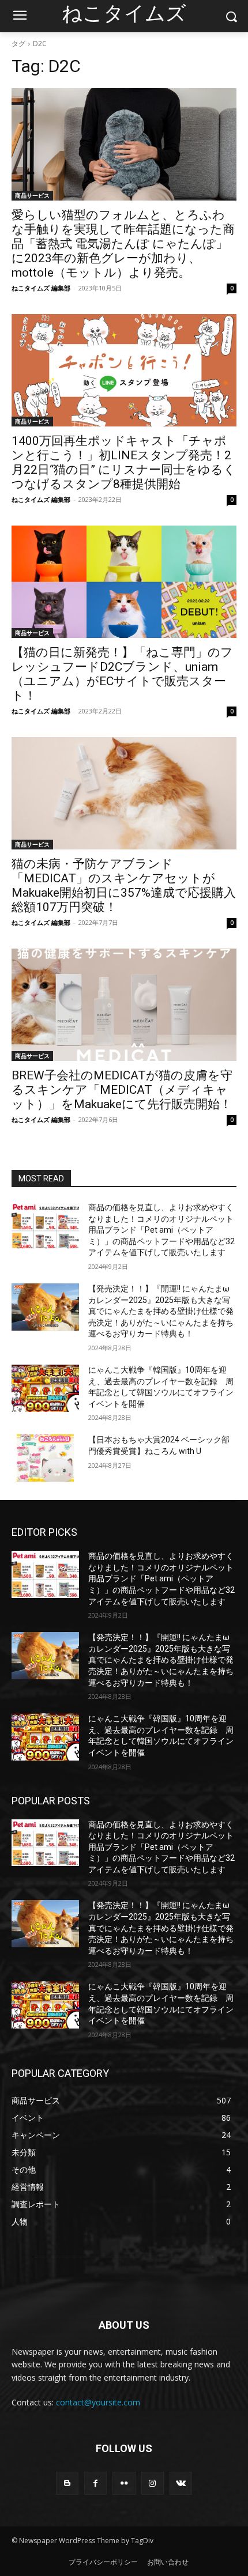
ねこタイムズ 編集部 (41, 288)
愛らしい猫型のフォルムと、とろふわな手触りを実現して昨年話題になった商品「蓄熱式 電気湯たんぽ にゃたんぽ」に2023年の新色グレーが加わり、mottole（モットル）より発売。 (123, 244)
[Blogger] (67, 2483)
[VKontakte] (181, 2483)
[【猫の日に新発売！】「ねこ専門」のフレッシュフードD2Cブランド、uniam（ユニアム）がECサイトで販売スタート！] (124, 582)
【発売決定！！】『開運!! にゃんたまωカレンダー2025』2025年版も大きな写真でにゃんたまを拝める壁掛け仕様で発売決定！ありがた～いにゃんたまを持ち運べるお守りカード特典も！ (161, 1311)
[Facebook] (95, 2483)
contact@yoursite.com (98, 2402)
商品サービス (32, 195)
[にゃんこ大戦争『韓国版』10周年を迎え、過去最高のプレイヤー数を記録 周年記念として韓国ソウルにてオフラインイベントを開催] (45, 1388)
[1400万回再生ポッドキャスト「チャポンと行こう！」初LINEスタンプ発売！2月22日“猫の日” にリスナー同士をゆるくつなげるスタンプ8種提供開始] (124, 370)
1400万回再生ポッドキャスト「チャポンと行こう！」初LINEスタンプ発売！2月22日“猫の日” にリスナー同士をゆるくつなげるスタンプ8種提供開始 (124, 462)
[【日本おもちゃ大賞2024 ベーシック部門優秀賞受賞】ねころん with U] (45, 1458)
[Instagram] (153, 2483)
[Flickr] (124, 2483)
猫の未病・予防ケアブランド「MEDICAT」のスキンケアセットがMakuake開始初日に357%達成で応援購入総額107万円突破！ (124, 885)
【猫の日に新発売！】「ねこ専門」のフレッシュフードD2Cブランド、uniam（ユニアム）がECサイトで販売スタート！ (122, 674)
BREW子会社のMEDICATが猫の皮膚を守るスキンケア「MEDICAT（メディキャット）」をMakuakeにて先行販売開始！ (122, 1090)
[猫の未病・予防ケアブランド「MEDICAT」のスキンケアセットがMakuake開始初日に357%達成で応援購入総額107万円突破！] (124, 793)
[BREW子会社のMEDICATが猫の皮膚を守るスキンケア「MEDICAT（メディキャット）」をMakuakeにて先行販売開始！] (124, 1005)
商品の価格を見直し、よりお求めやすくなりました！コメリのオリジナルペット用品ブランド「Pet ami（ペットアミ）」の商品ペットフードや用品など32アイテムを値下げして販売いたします (161, 1230)
